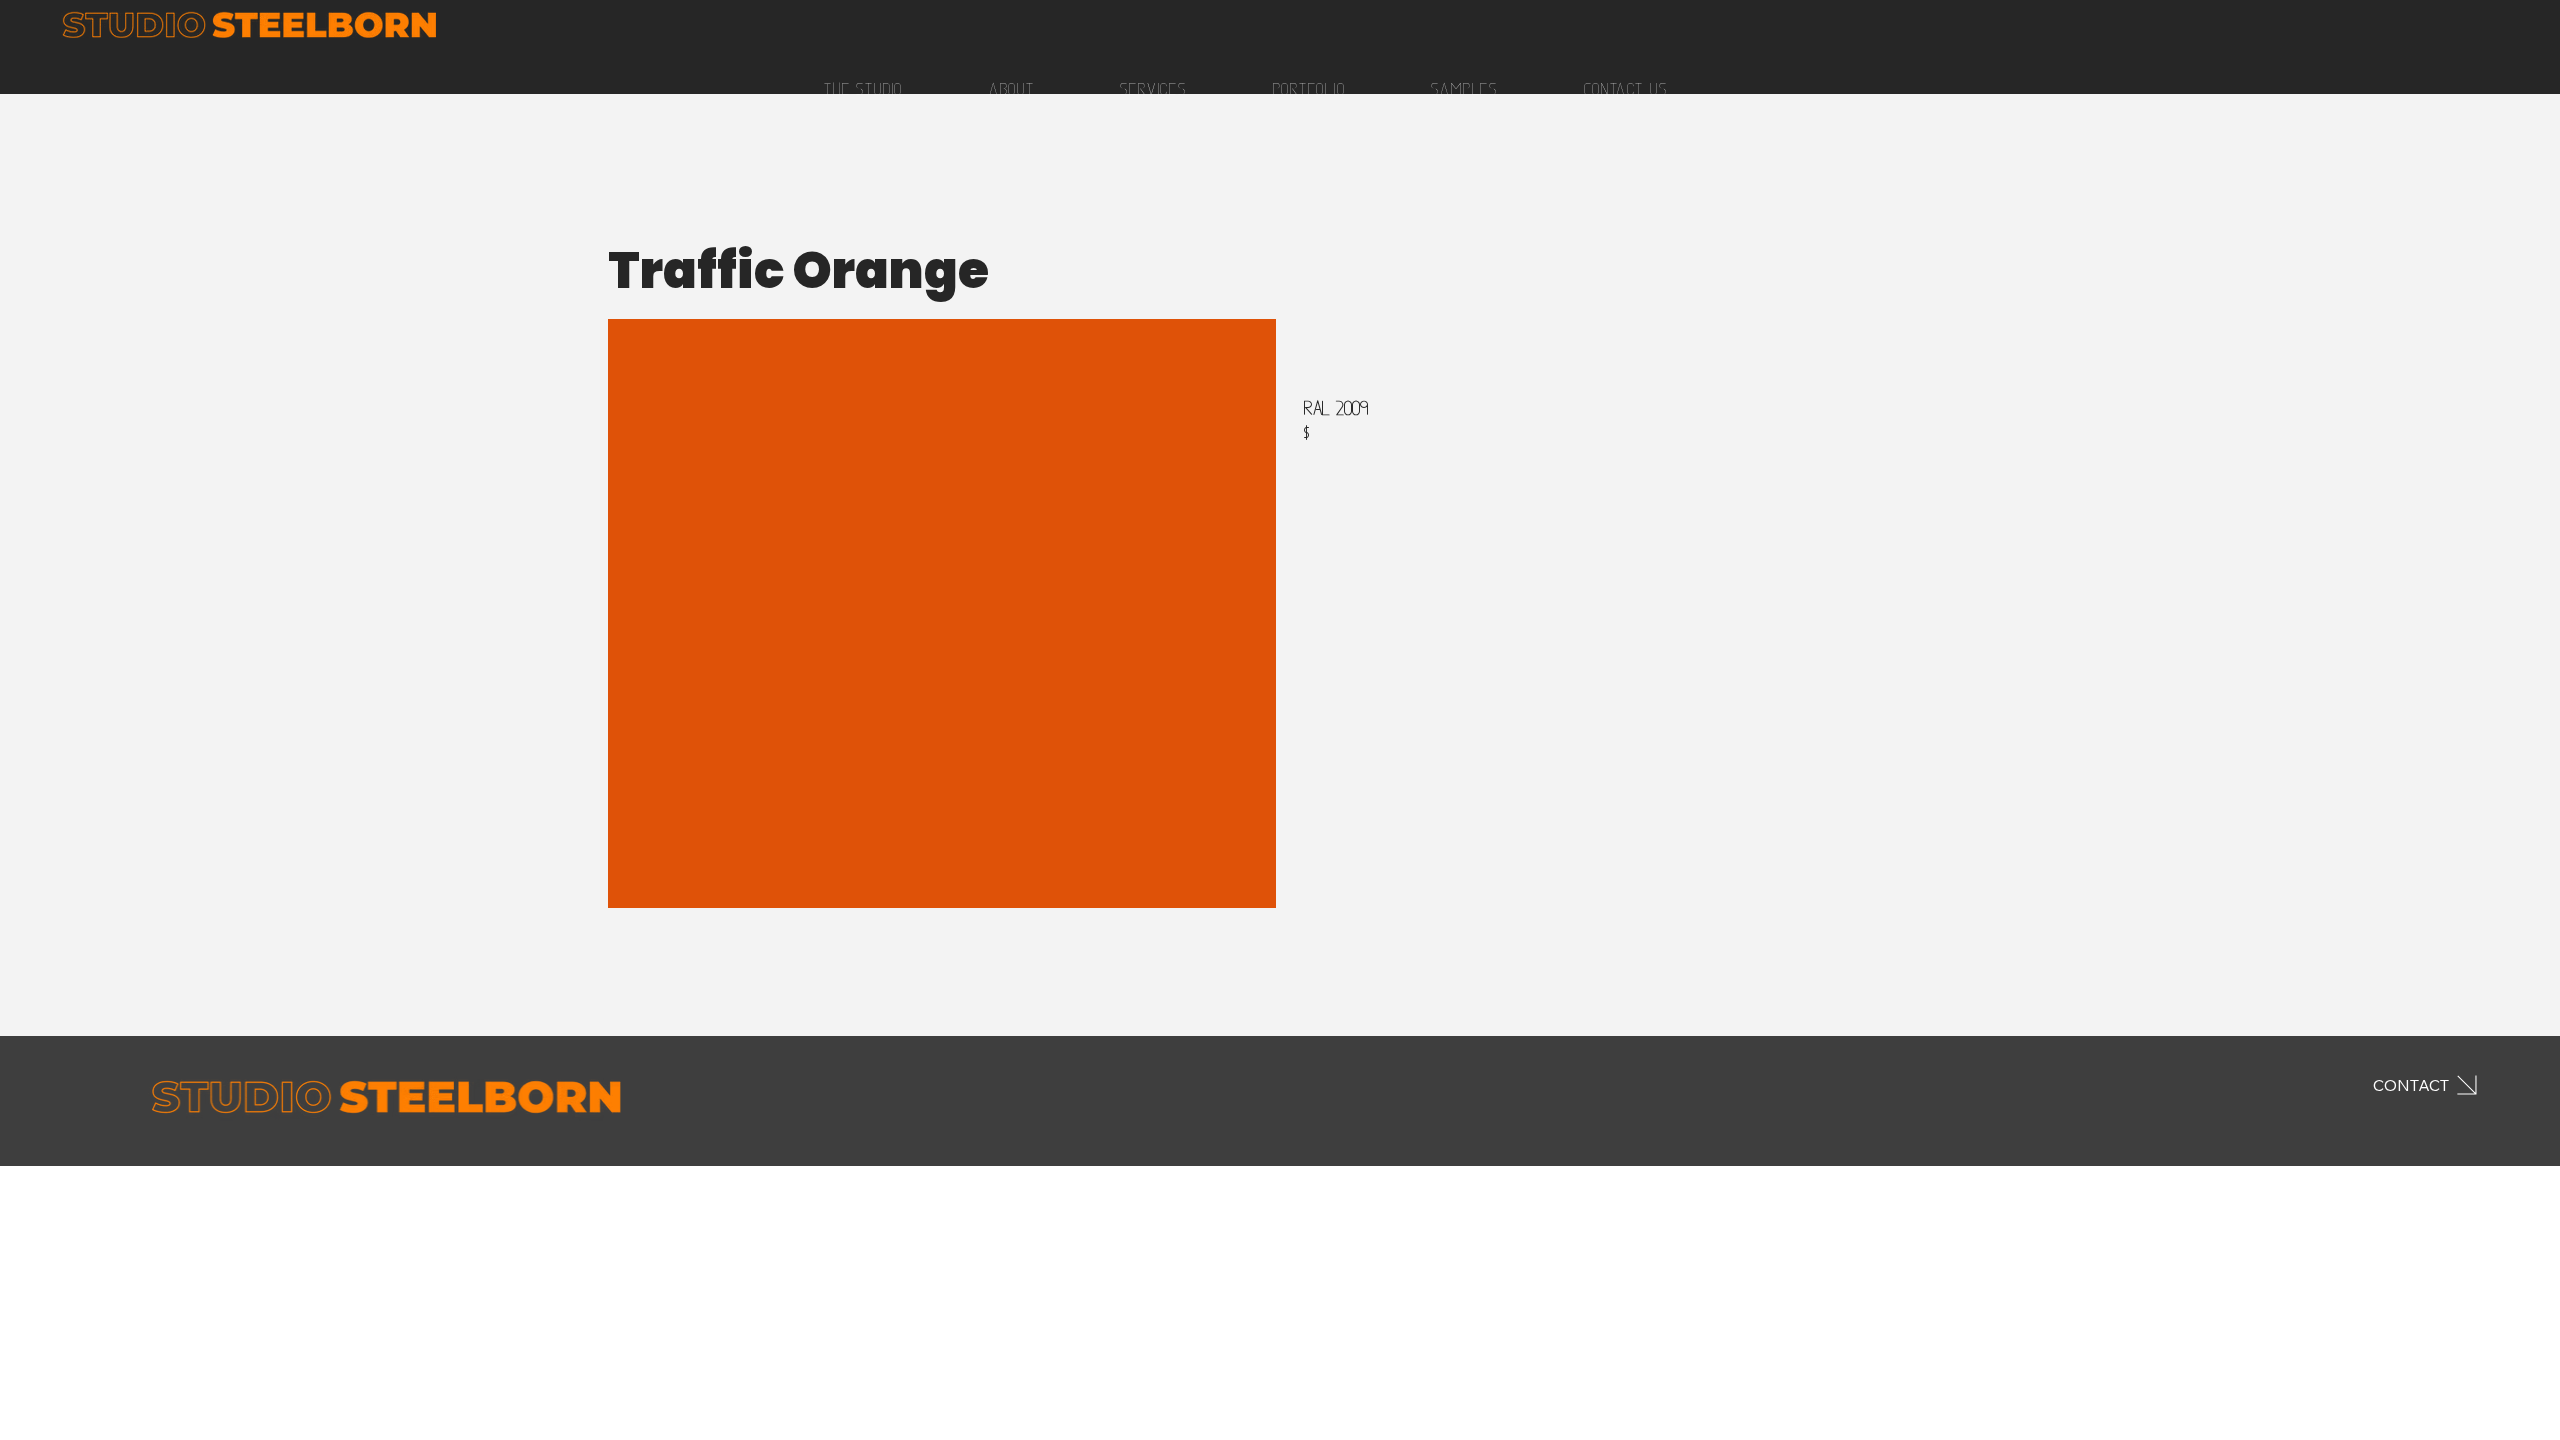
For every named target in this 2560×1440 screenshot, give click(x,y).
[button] (1465, 89)
